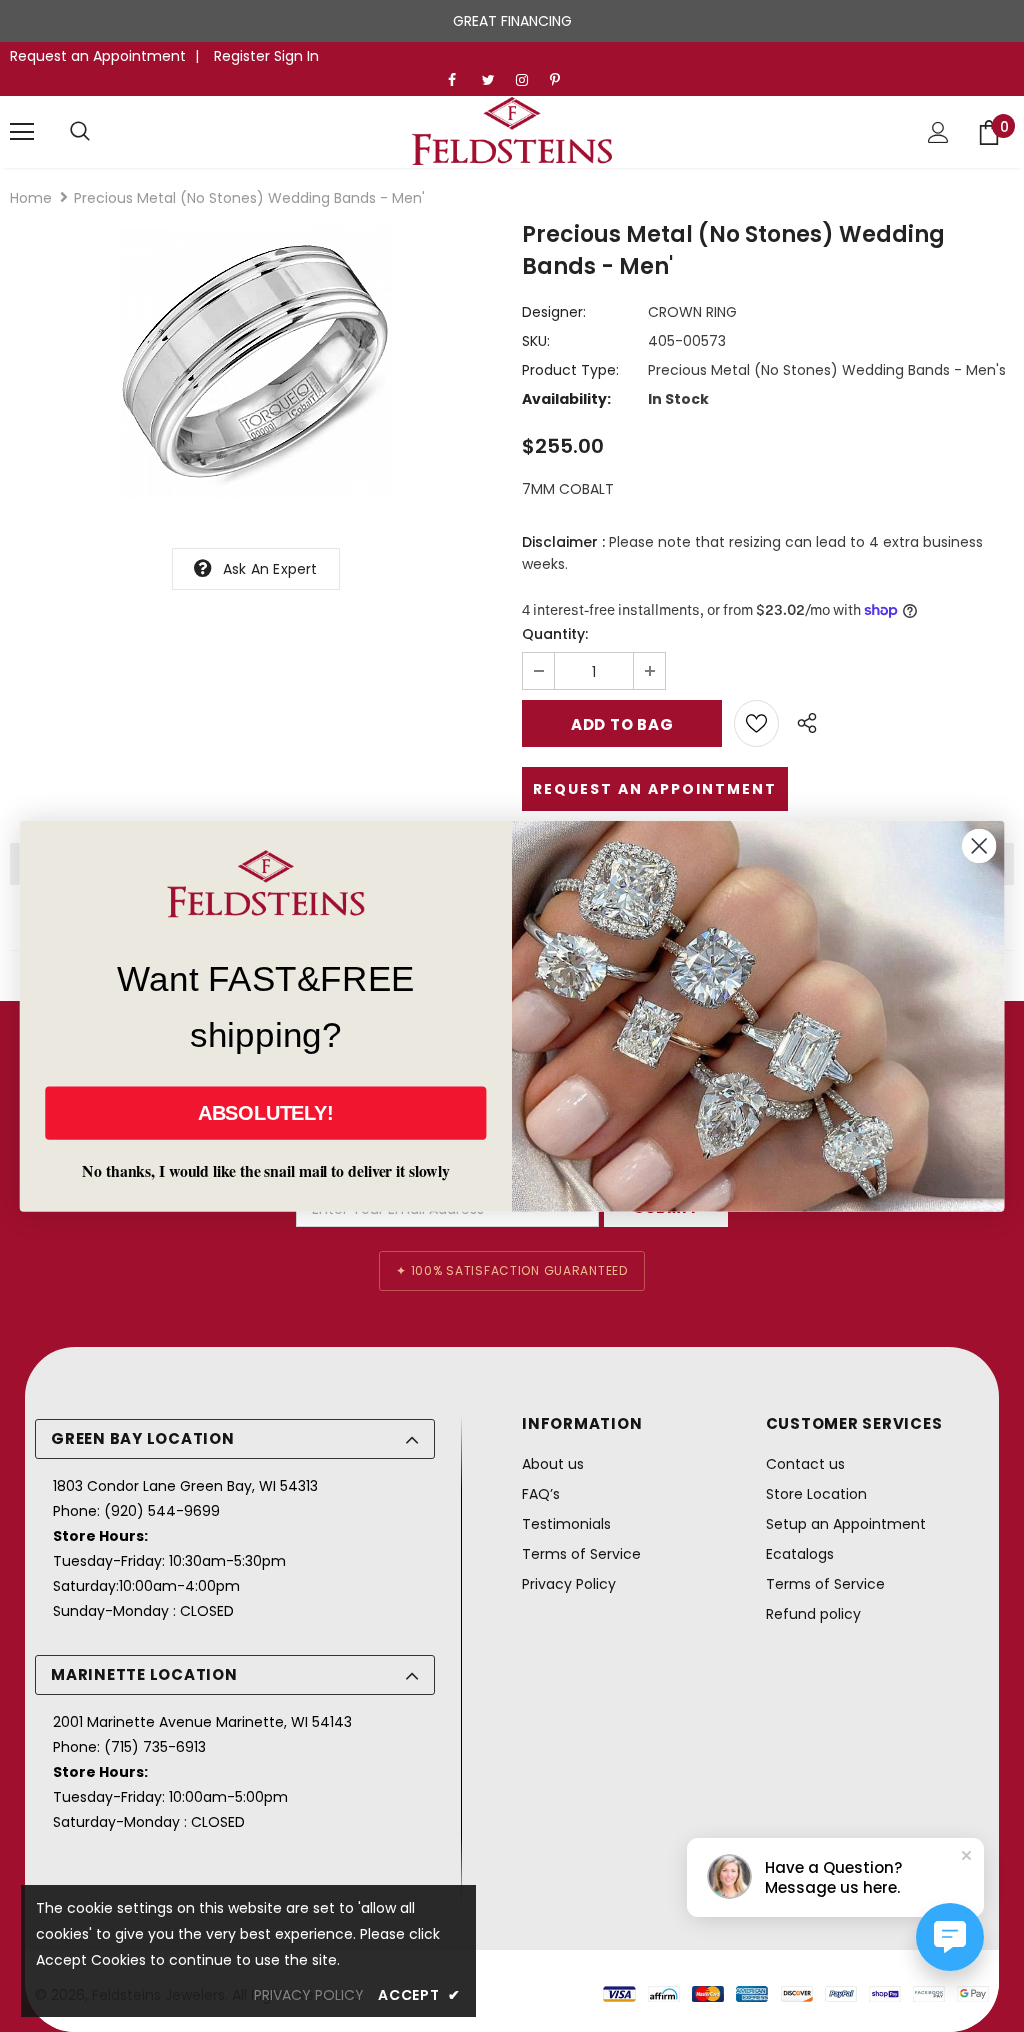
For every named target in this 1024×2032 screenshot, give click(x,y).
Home (31, 198)
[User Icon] (938, 132)
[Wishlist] (756, 723)
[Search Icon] (80, 132)
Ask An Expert (270, 569)
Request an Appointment (98, 56)
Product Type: (570, 370)
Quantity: (555, 634)
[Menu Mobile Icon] (22, 132)
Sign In (296, 56)
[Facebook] (460, 80)
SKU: (536, 341)
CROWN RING (692, 312)
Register (244, 56)
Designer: (554, 312)
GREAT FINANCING (512, 21)
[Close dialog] (979, 846)
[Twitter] (494, 80)
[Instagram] (528, 80)
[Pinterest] (562, 80)
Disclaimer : (563, 542)
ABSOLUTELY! (266, 1113)
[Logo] (512, 131)
